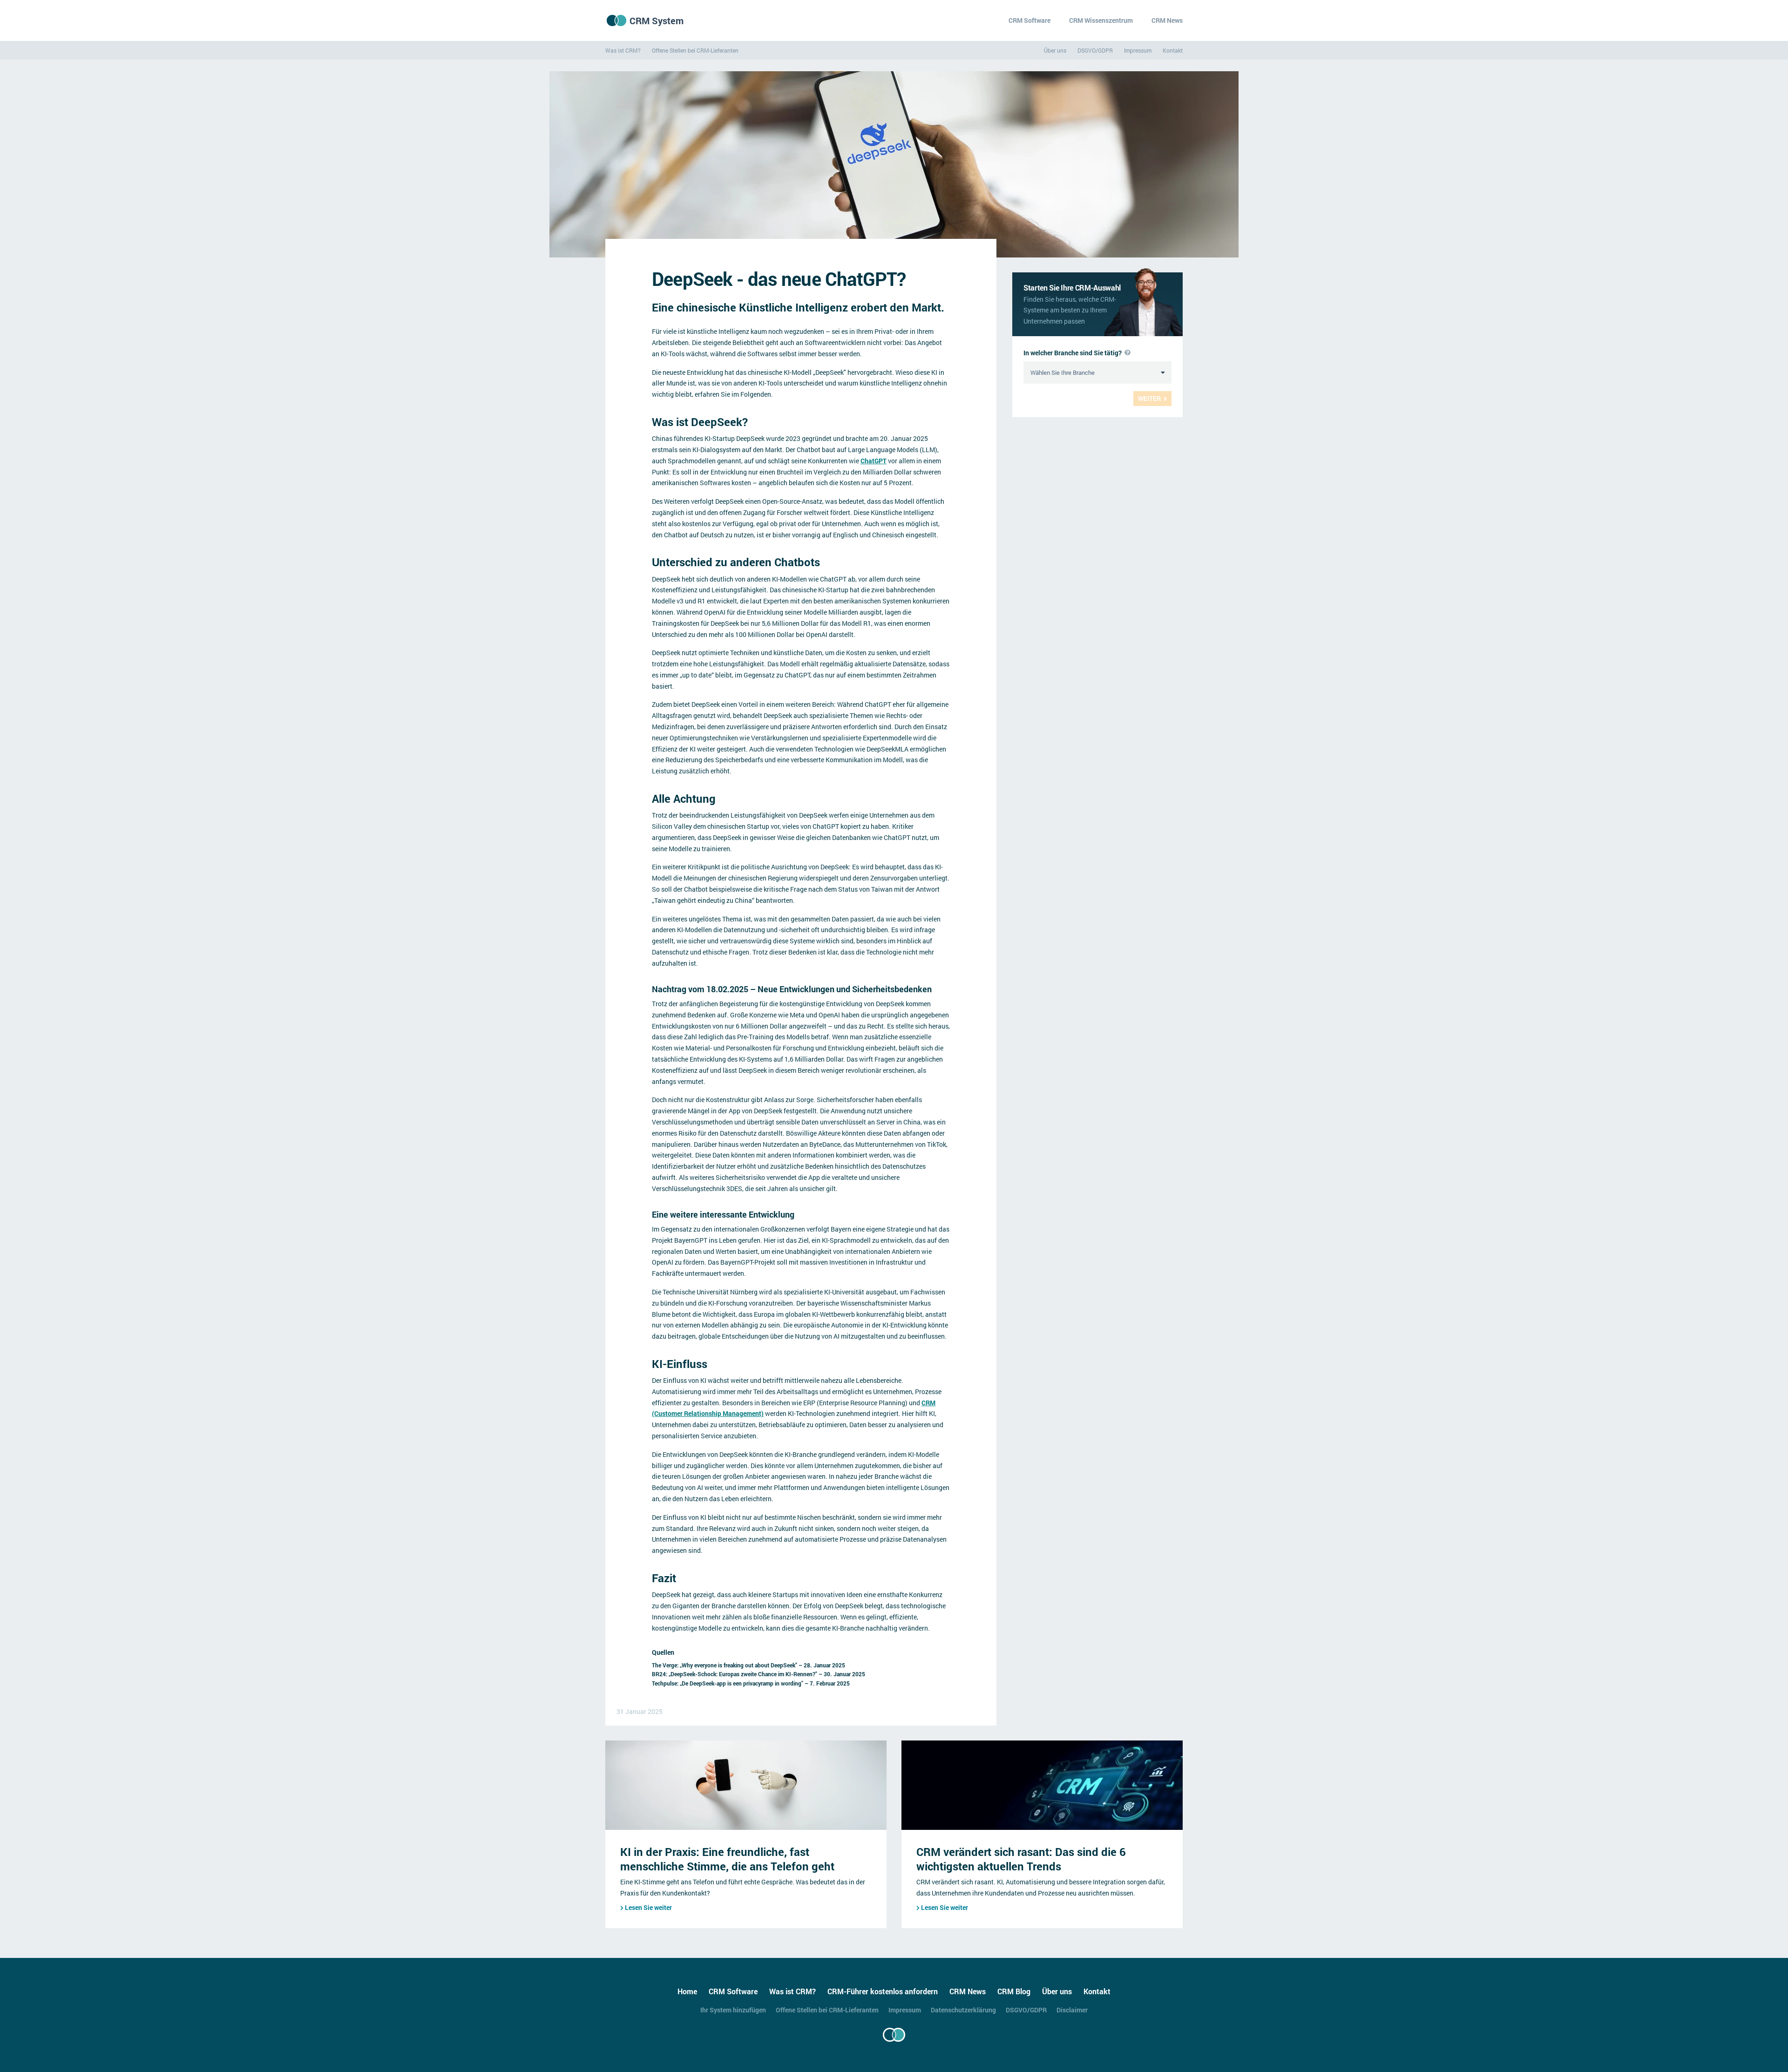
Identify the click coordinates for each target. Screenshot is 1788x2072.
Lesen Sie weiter (648, 1907)
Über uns (1055, 50)
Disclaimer (1072, 2010)
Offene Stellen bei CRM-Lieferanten (695, 50)
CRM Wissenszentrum (1101, 20)
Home (687, 1991)
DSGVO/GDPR (1095, 50)
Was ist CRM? (623, 50)
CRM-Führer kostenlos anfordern (883, 1991)
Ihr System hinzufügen (733, 2010)
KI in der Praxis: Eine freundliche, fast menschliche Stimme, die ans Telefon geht (727, 1859)
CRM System (657, 20)
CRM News (1167, 20)
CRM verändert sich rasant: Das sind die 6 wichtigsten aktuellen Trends (1021, 1859)
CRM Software (1029, 20)
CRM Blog (1014, 1991)
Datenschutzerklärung (963, 2010)
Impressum (1138, 50)
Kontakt (1173, 50)
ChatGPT (874, 461)
